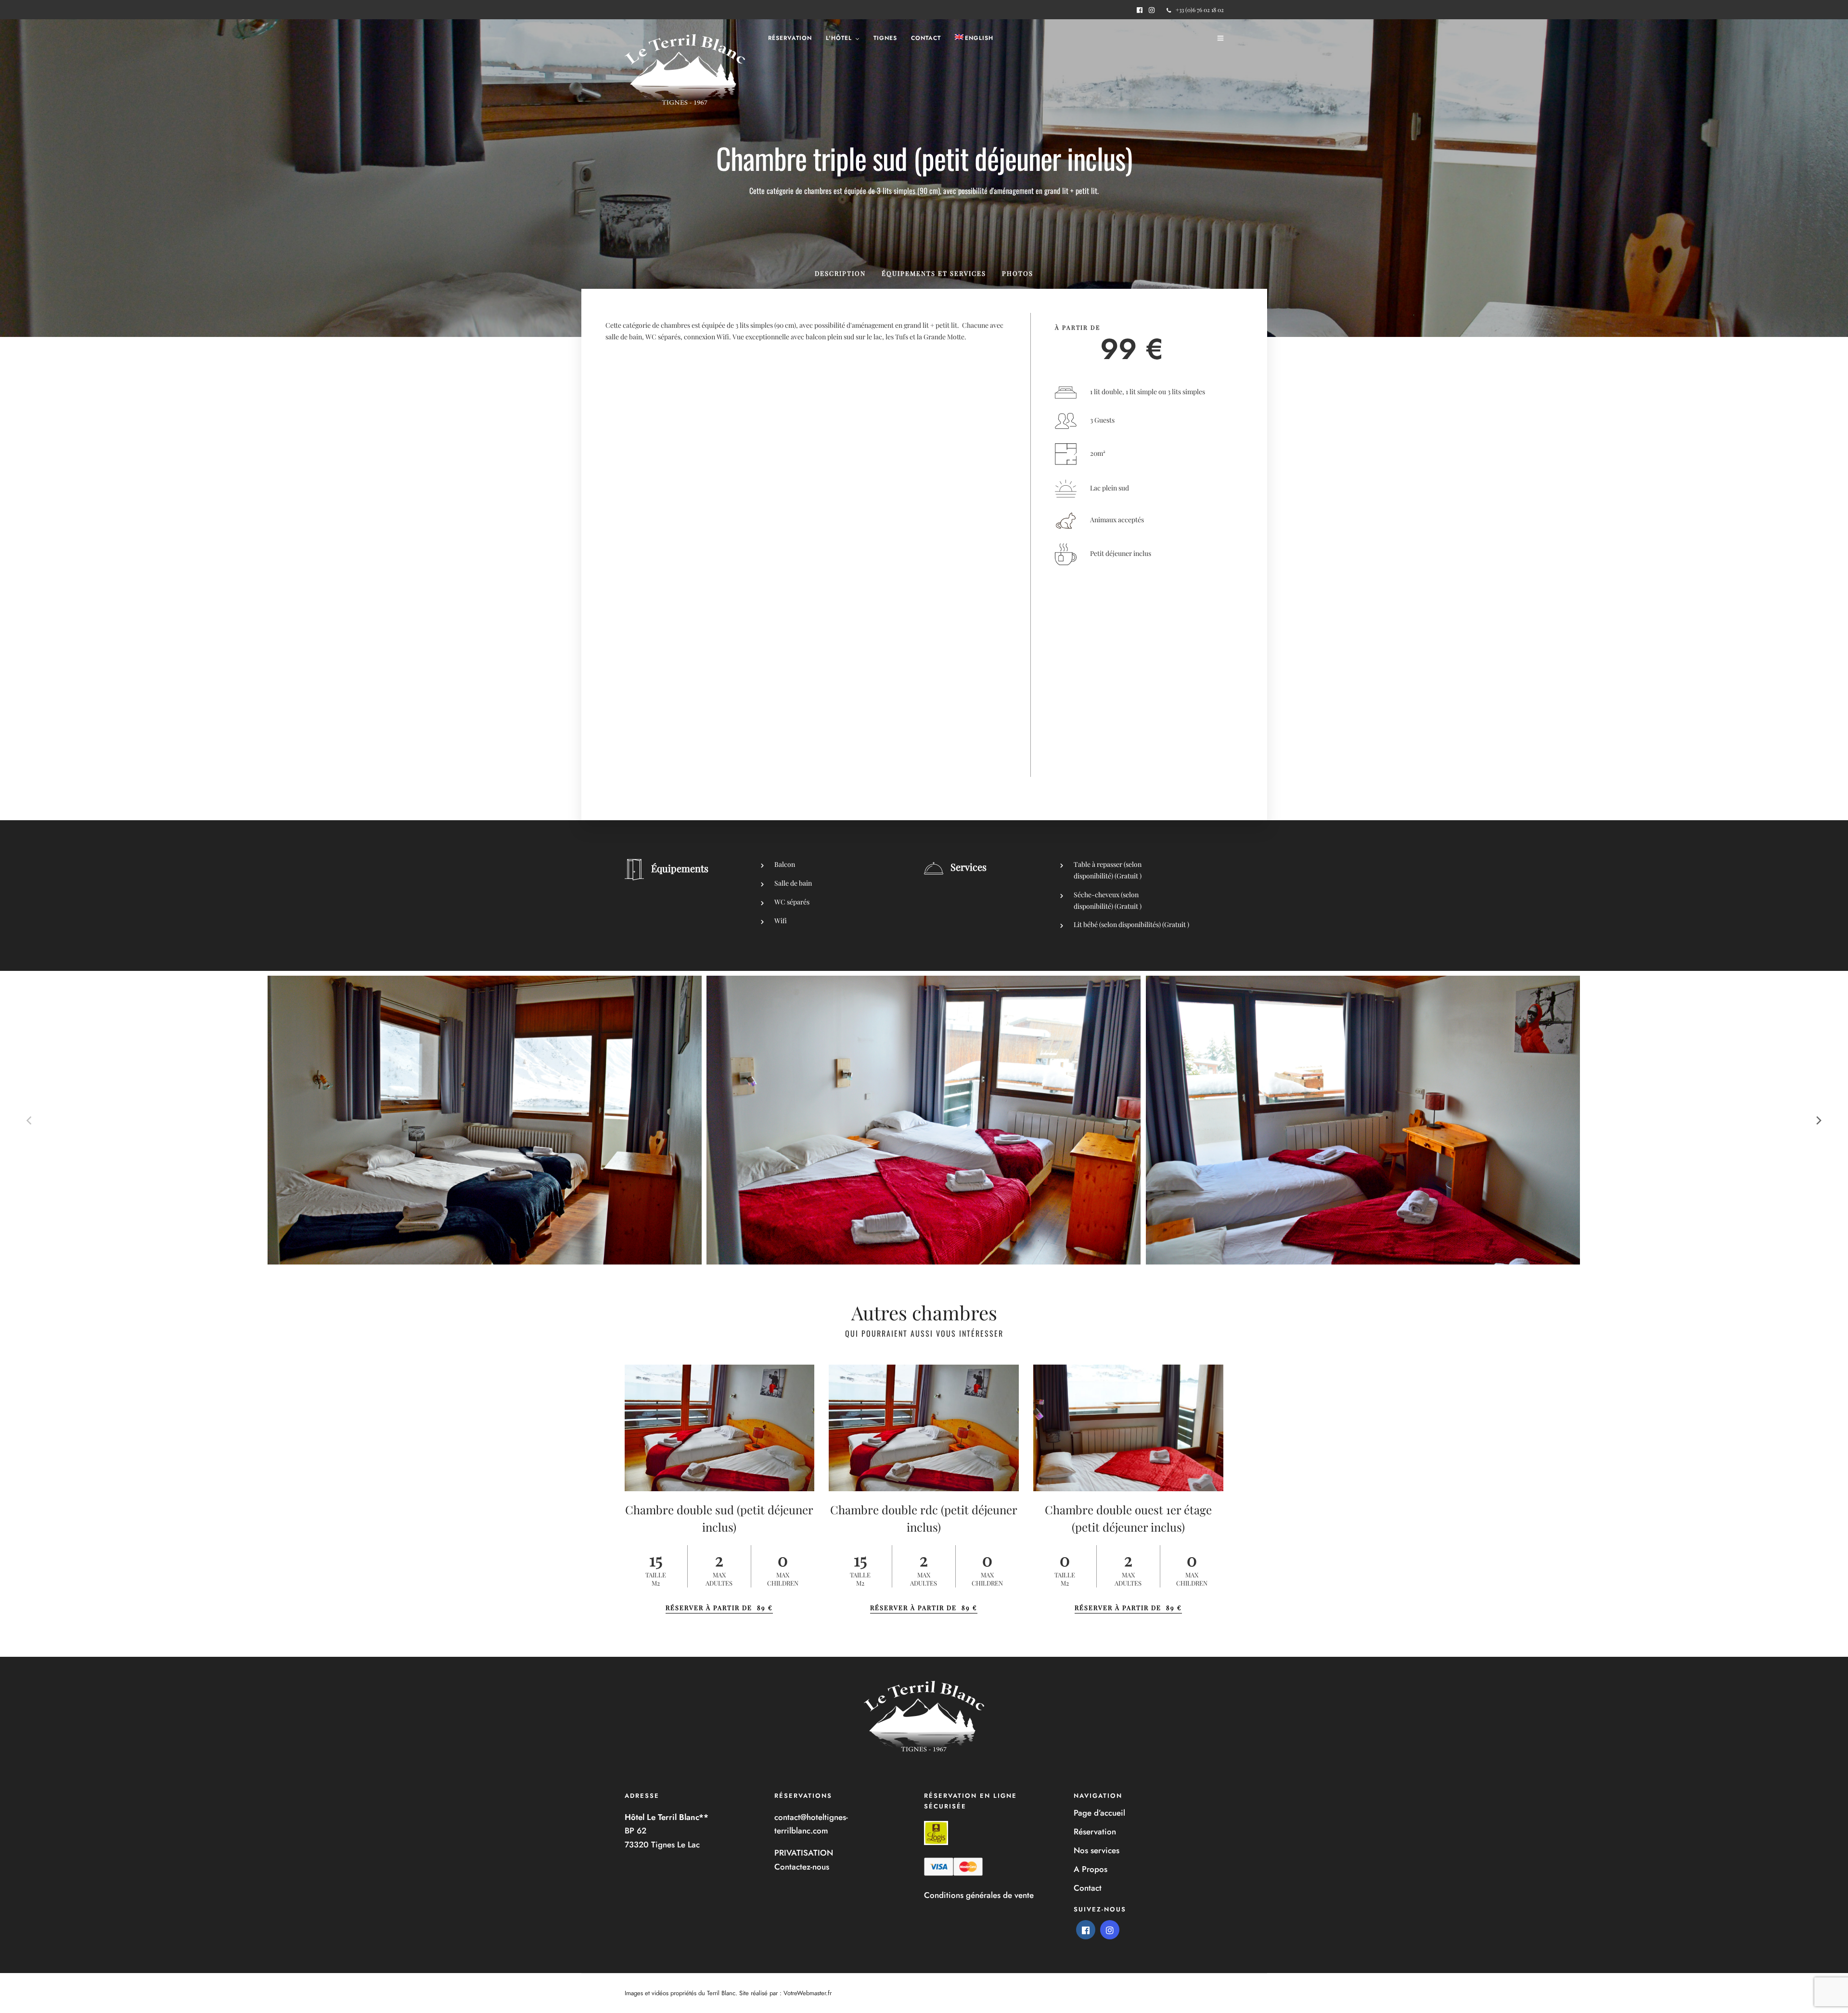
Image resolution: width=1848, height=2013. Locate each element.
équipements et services (934, 273)
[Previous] (30, 1120)
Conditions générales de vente (979, 1895)
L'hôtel (839, 38)
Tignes (885, 38)
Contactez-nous (802, 1867)
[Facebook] (1086, 1930)
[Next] (1818, 1120)
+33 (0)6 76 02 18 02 (1200, 10)
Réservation (790, 38)
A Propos (1091, 1869)
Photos (1018, 273)
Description (840, 273)
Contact (926, 38)
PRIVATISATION (804, 1853)
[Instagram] (1152, 10)
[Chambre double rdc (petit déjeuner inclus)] (924, 1428)
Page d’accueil (1099, 1813)
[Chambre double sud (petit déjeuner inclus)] (720, 1428)
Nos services (1097, 1850)
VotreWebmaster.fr (808, 1993)
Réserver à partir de (719, 1607)
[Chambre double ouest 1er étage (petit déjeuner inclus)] (1128, 1428)
